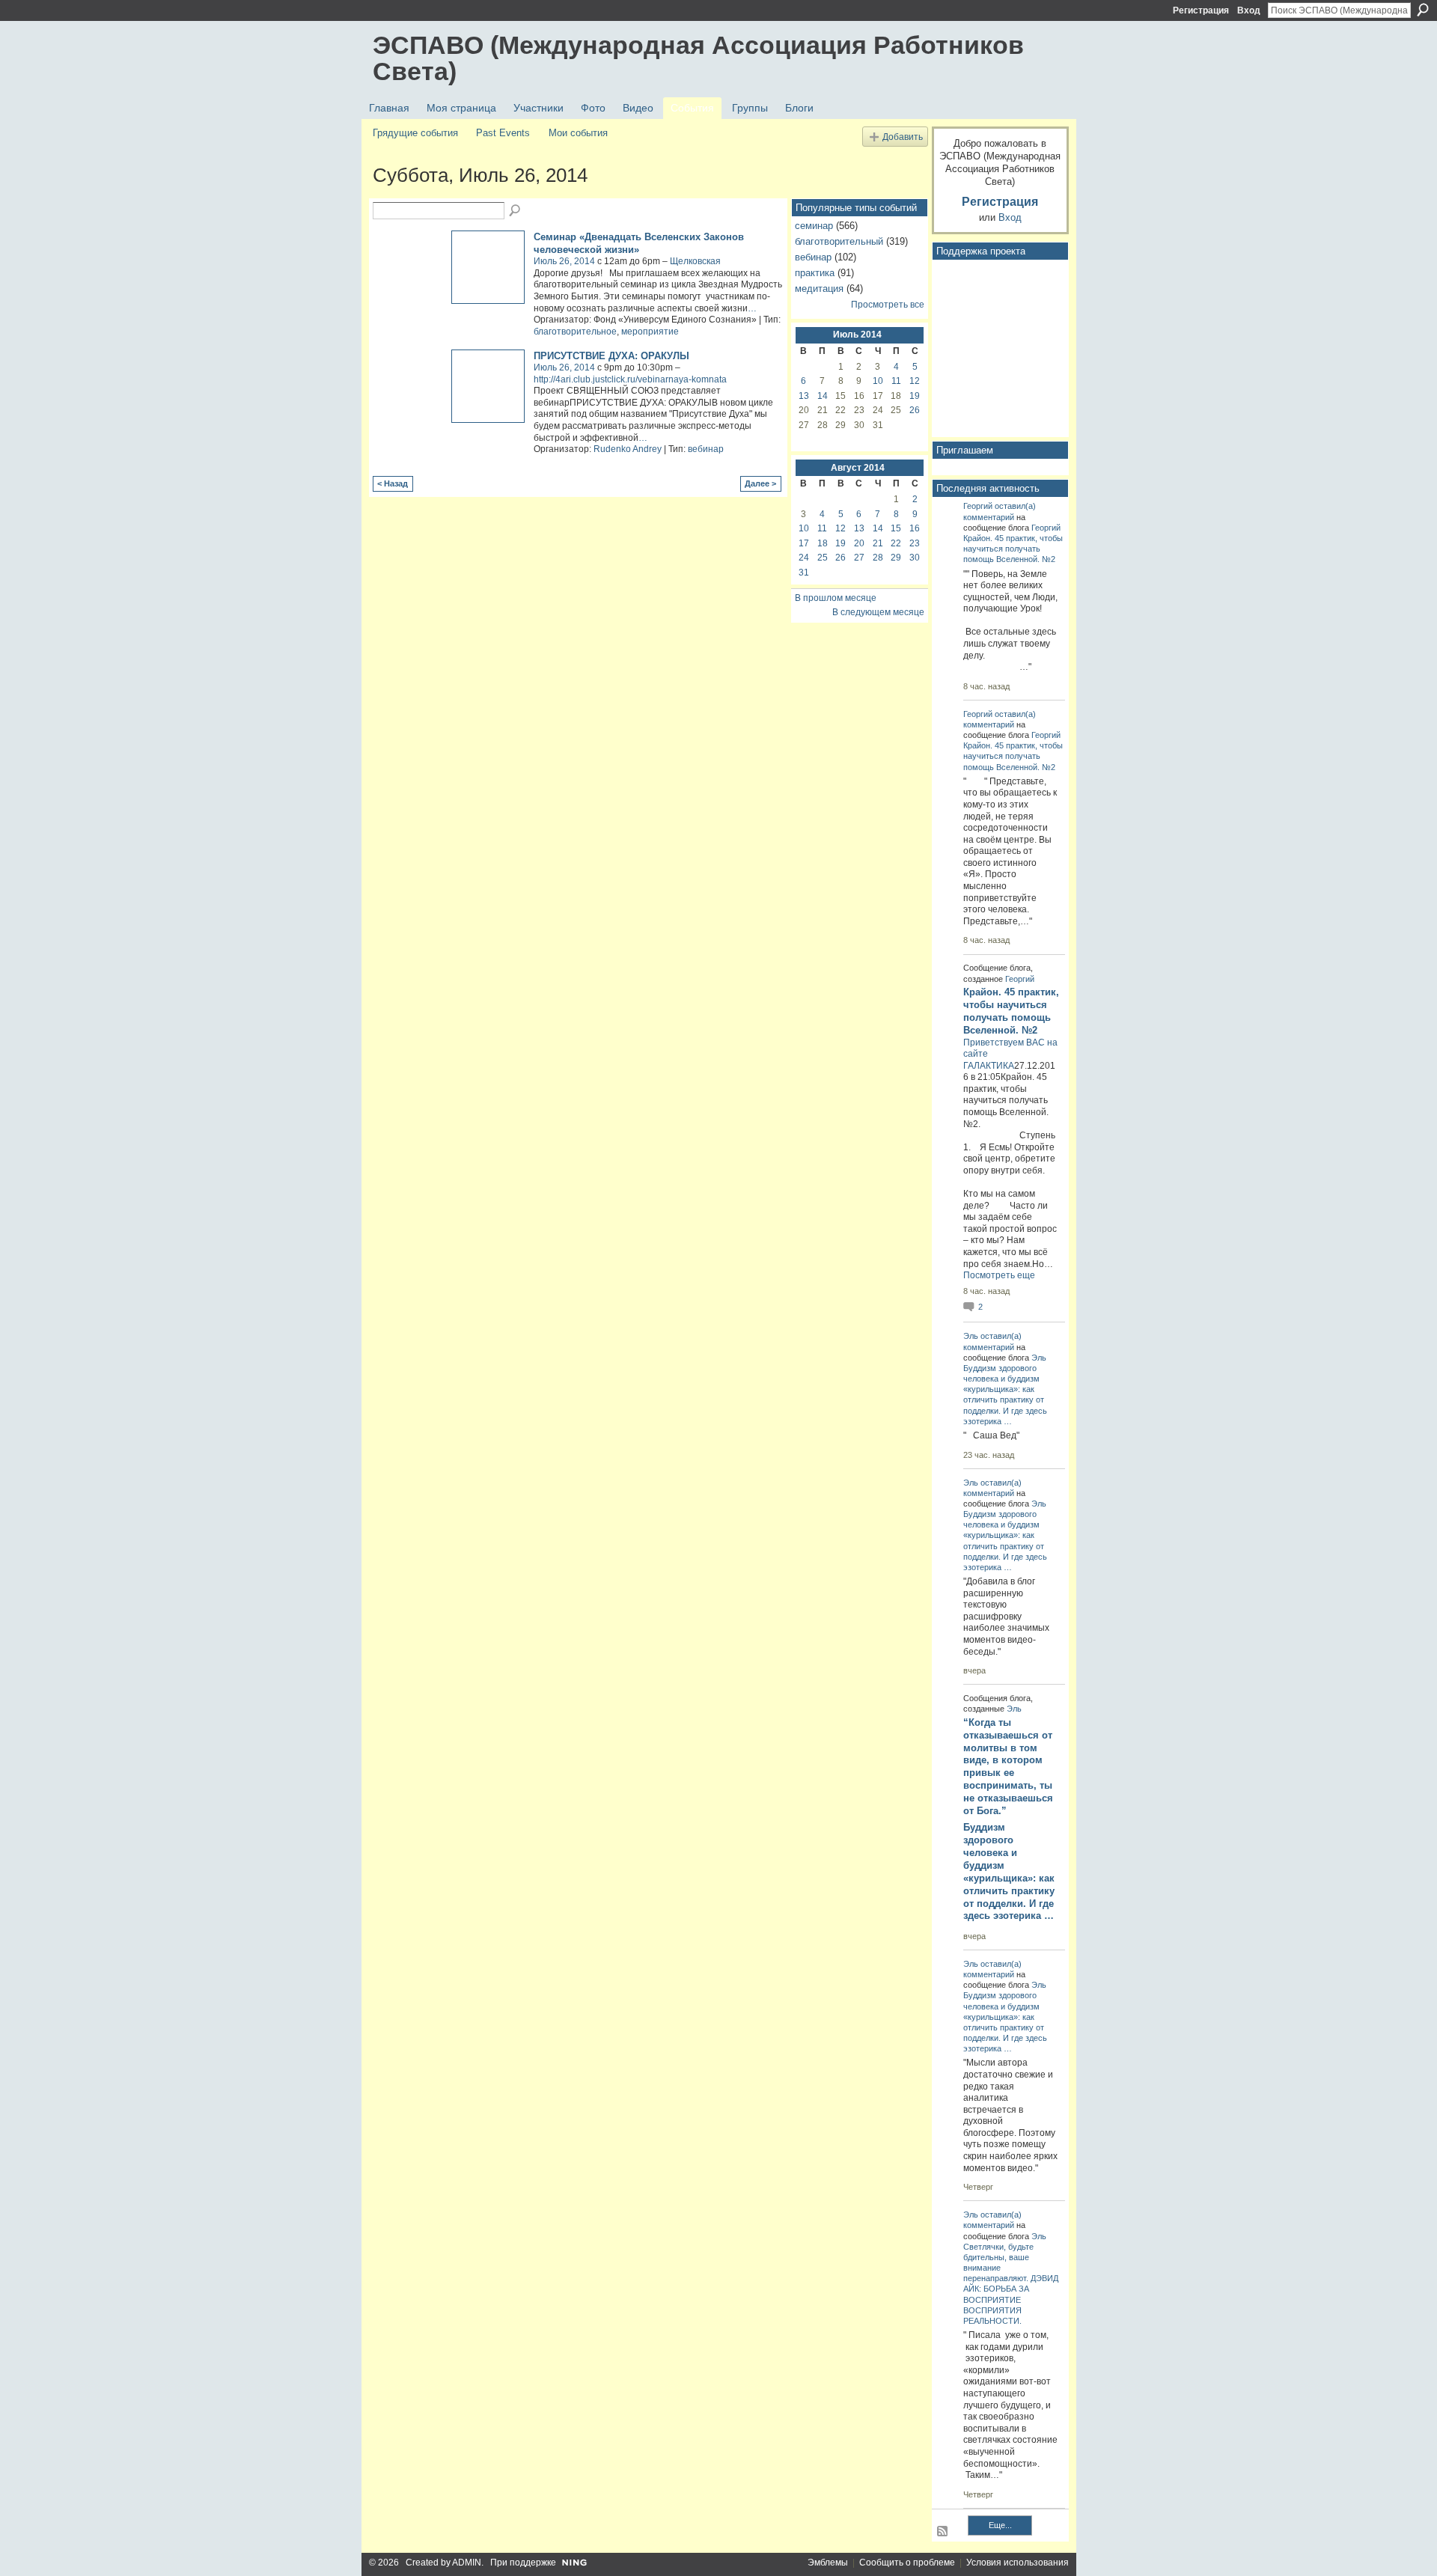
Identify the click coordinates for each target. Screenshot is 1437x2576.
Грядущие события (415, 133)
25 (823, 558)
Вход (1249, 10)
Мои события (578, 133)
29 (896, 558)
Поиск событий (516, 211)
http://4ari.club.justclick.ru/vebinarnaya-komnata (630, 379)
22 (896, 543)
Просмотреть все (888, 305)
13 (804, 396)
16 (915, 528)
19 (915, 396)
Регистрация (1201, 10)
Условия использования (1018, 2563)
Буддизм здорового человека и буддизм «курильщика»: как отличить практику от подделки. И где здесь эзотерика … (1009, 1871)
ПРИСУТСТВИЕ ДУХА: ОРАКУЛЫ (611, 356)
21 (878, 543)
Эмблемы (828, 2563)
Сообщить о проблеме (907, 2563)
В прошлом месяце (836, 598)
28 (878, 558)
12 (915, 381)
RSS (943, 2532)
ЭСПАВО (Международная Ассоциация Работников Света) (698, 58)
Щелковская (695, 261)
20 (859, 543)
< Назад (393, 483)
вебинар (706, 449)
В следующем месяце (878, 612)
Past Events (503, 133)
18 (823, 543)
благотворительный (839, 241)
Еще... (1000, 2525)
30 (915, 558)
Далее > (760, 483)
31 (804, 573)
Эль (971, 1336)
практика (815, 273)
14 (823, 396)
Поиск (1423, 10)
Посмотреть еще (999, 1275)
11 (896, 381)
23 (915, 543)
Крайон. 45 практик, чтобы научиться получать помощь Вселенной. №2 (1013, 549)
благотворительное (575, 332)
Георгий (978, 506)
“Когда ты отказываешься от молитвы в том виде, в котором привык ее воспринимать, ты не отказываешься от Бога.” (1008, 1767)
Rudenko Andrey (628, 449)
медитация (819, 289)
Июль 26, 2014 (564, 261)
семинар (814, 226)
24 (804, 558)
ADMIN (467, 2563)
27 (859, 558)
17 (804, 543)
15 (896, 528)
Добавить (903, 137)
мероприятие (650, 332)
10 (878, 381)
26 (915, 410)
